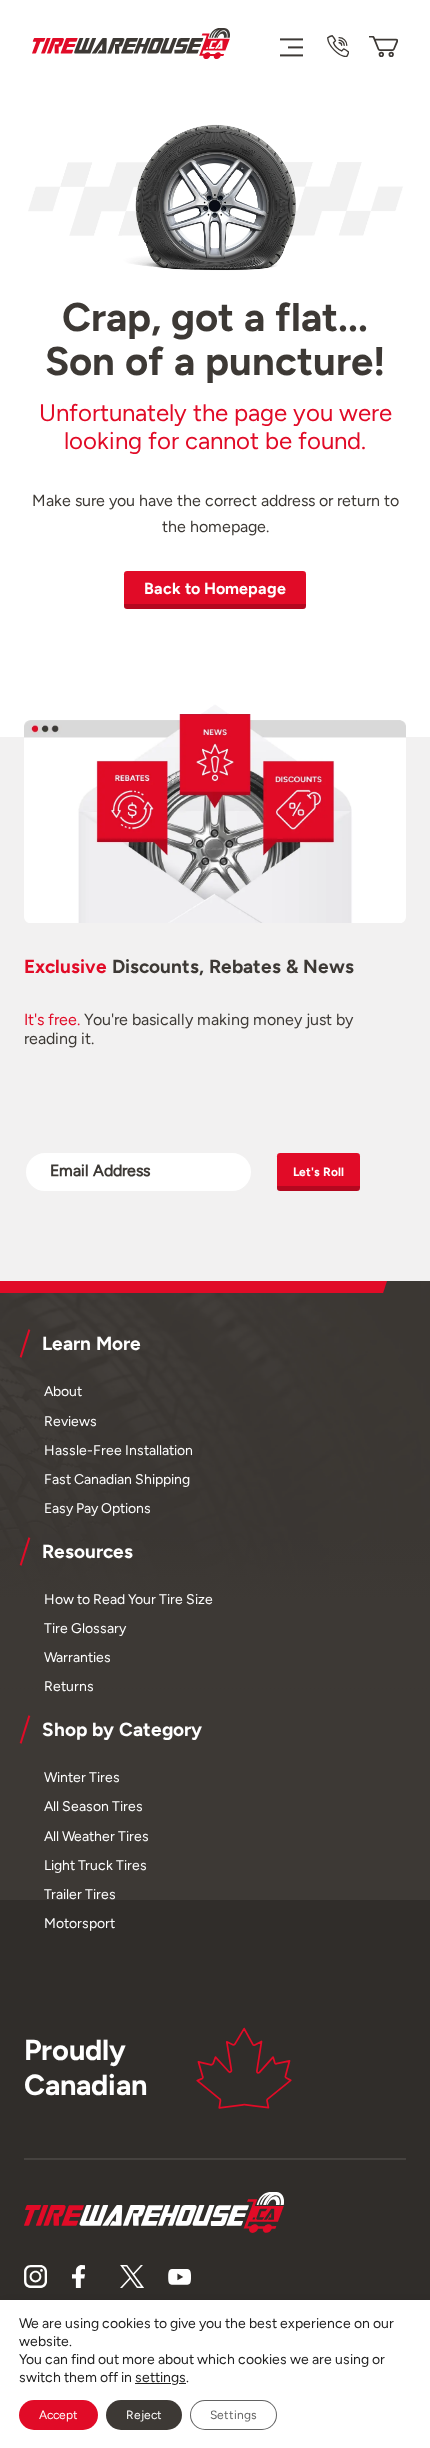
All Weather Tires (96, 1836)
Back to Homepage (215, 588)
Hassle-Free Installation (118, 1450)
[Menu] (290, 45)
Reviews (70, 1421)
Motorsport (79, 1923)
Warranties (77, 1657)
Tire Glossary (85, 1628)
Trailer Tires (80, 1894)
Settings (233, 2415)
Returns (69, 1686)
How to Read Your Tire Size (128, 1599)
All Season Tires (93, 1806)
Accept (58, 2415)
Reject (144, 2415)
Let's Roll (318, 1172)
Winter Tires (82, 1777)
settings (160, 2377)
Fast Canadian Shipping (117, 1479)
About (63, 1391)
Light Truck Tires (95, 1865)
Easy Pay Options (97, 1508)
